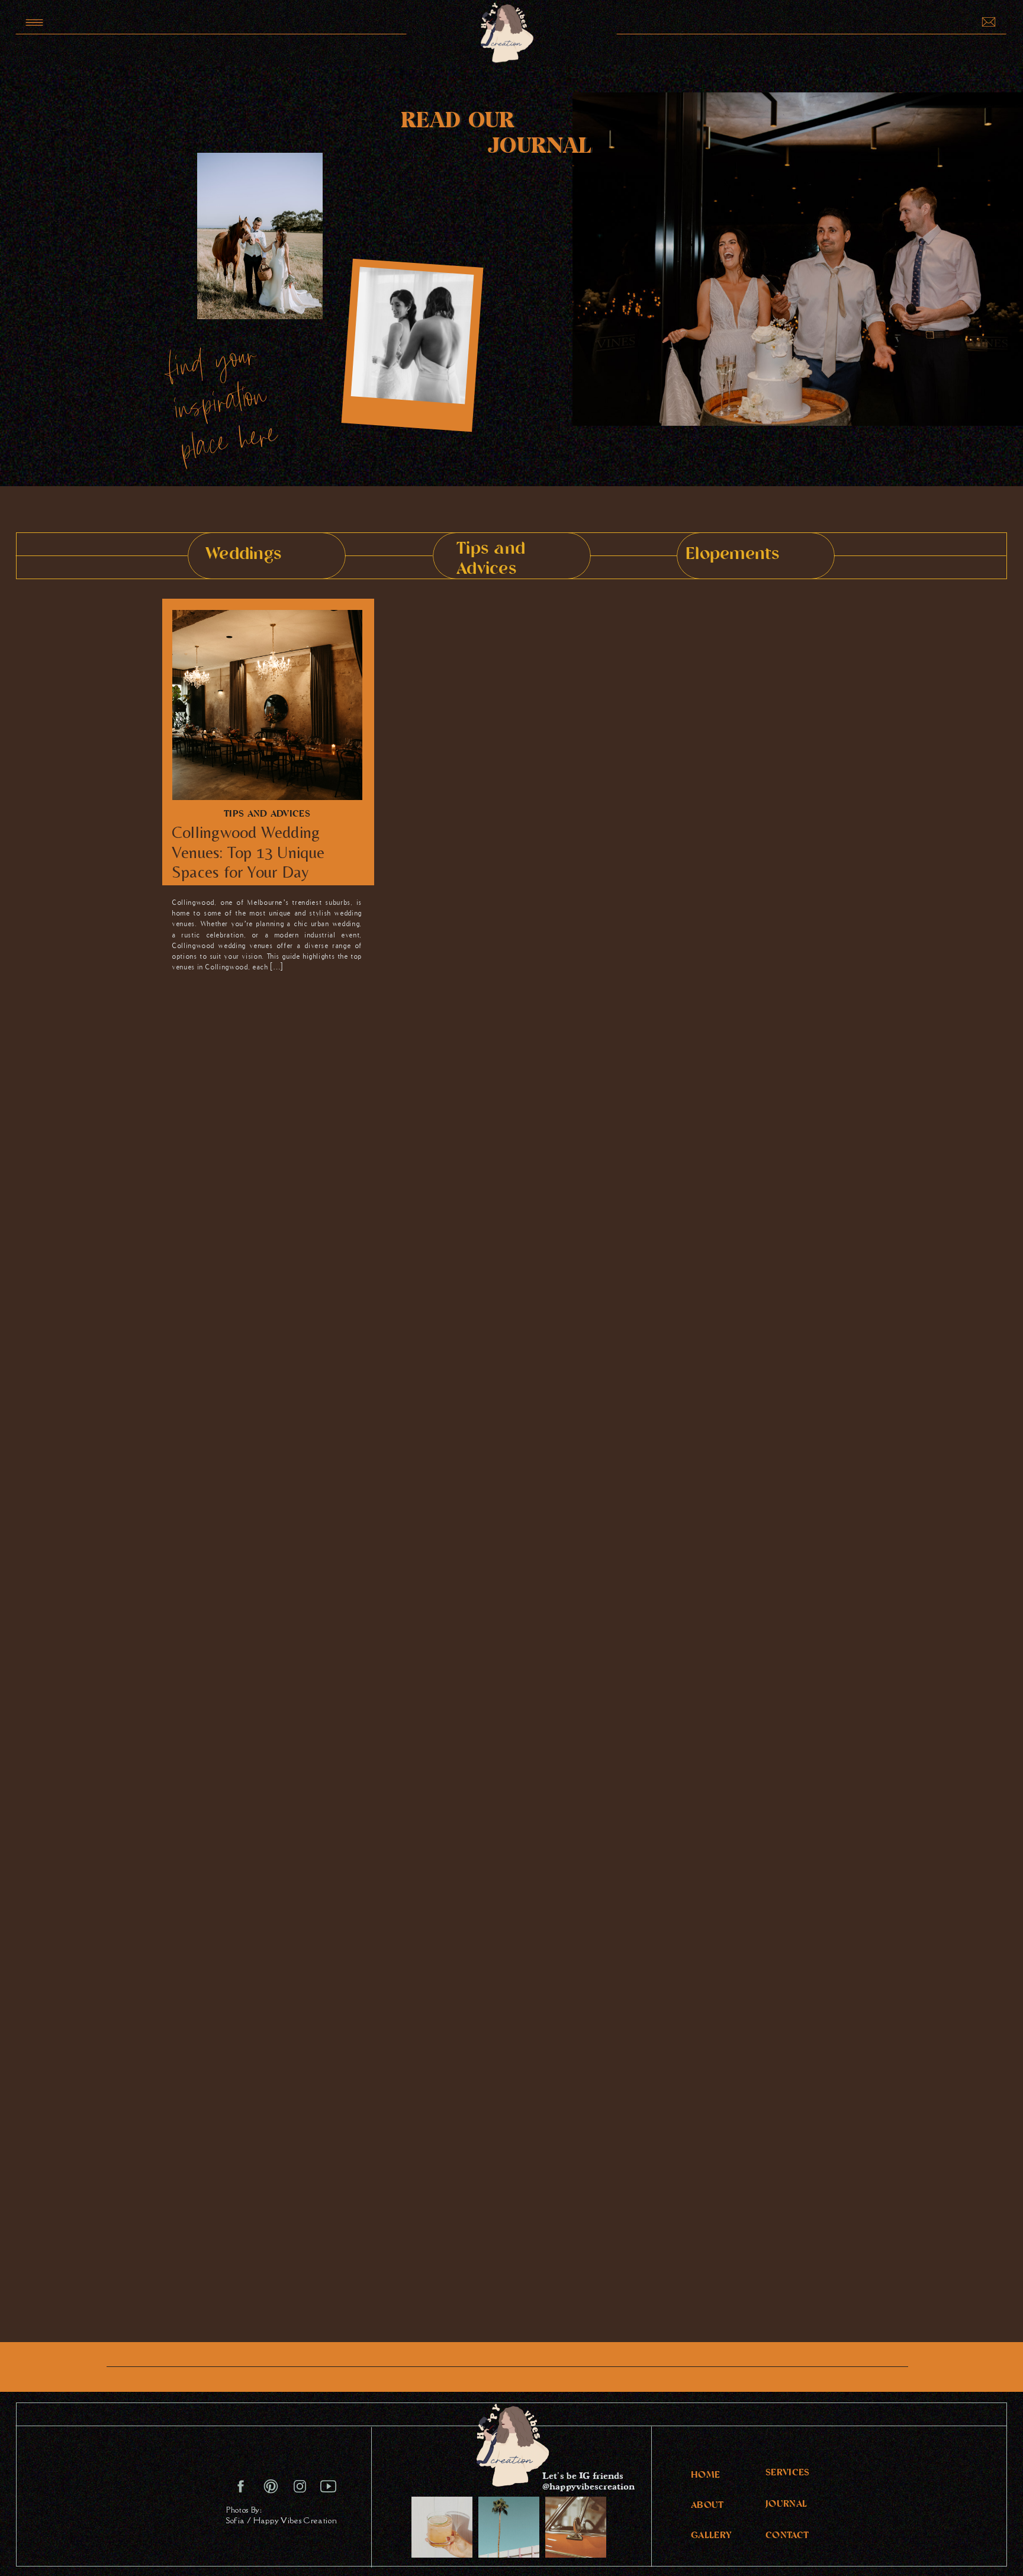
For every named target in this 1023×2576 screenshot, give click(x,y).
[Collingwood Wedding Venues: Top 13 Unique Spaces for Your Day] (267, 705)
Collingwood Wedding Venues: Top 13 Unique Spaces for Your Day (248, 852)
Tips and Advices (267, 815)
